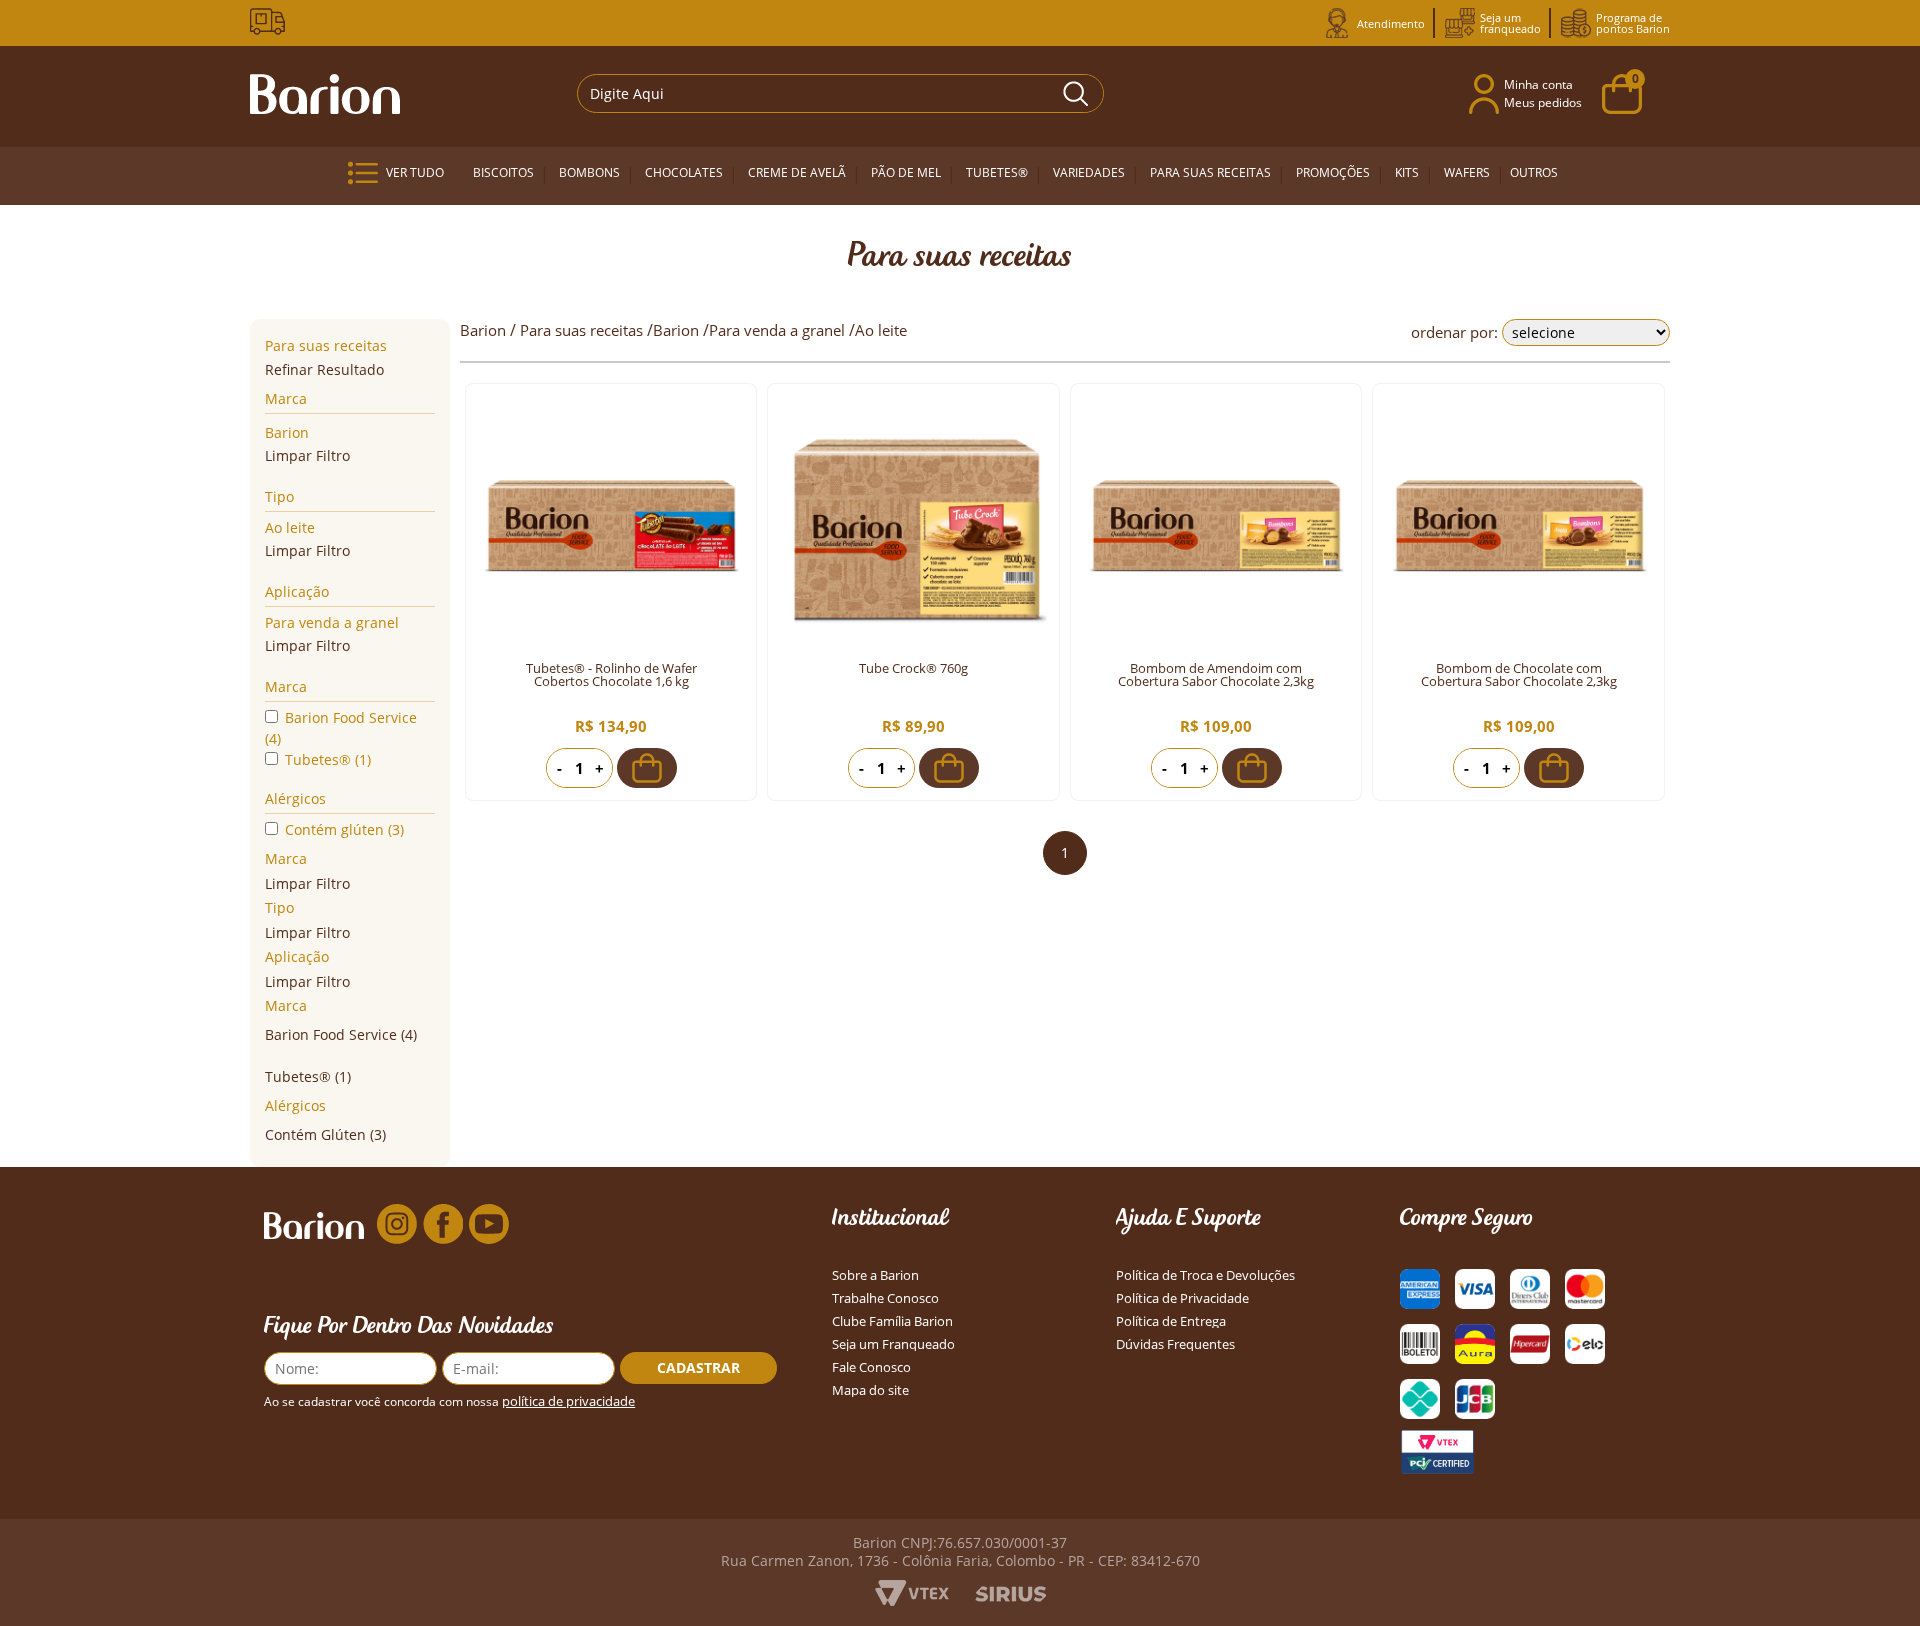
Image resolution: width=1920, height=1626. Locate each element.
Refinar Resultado (324, 369)
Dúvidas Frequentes (1175, 1344)
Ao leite (290, 527)
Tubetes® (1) (328, 759)
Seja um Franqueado (893, 1344)
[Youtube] (489, 1225)
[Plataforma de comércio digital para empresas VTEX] (912, 1600)
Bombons (589, 172)
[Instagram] (397, 1225)
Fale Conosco (871, 1367)
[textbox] (840, 93)
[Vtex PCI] (1437, 1452)
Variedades (1089, 172)
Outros (1534, 172)
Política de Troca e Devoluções (1205, 1275)
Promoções (1333, 172)
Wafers (1467, 172)
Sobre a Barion (875, 1275)
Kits (1407, 172)
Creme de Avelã (797, 172)
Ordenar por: (1454, 332)
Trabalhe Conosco (885, 1298)
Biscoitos (503, 172)
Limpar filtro (307, 455)
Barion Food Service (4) (341, 728)
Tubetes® (997, 172)
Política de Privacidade (1182, 1298)
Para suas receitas (1210, 172)
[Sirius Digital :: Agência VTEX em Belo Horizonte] (1010, 1596)
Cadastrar (698, 1367)
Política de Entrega (1171, 1321)
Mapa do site (870, 1390)
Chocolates (684, 172)
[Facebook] (443, 1225)
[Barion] (325, 94)
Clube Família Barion (892, 1321)
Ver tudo (415, 172)
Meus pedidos (1543, 102)
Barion (287, 432)
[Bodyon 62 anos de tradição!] (271, 21)
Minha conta (1538, 84)
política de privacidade (568, 1401)
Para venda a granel (332, 622)
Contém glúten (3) (344, 829)
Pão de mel (906, 172)
